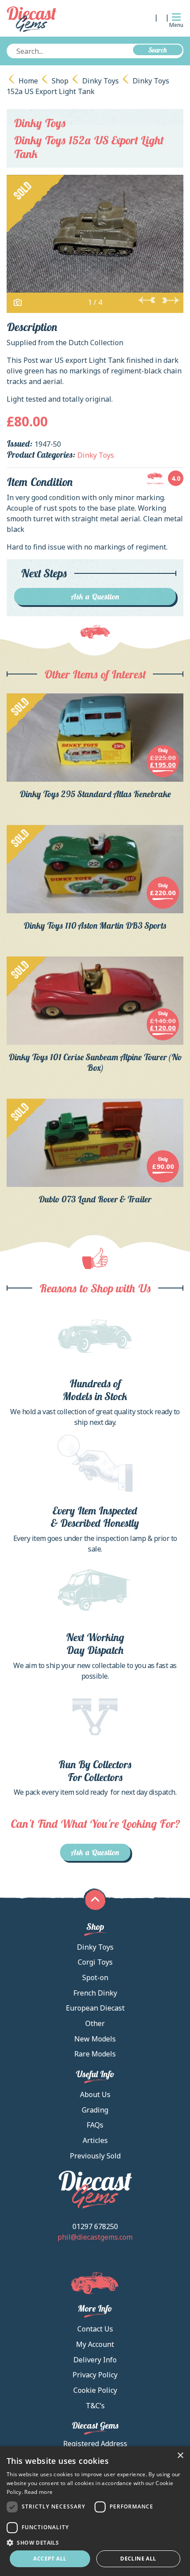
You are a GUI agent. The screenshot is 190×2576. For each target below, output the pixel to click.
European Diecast (95, 2008)
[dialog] (95, 2511)
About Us (95, 2094)
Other (95, 2023)
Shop (60, 81)
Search (158, 50)
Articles (95, 2140)
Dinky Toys (101, 81)
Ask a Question (95, 597)
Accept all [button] (50, 2559)
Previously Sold (95, 2156)
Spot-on (95, 1977)
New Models (95, 2039)
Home (28, 81)
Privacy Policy (95, 2375)
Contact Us (95, 2329)
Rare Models (95, 2054)
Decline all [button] (138, 2559)
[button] (95, 2542)
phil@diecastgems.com (95, 2237)
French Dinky (95, 1993)
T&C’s (95, 2406)
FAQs (95, 2125)
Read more (38, 2492)
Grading (95, 2110)
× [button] (180, 2456)
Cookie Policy (95, 2390)
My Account (95, 2344)
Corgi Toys (95, 1962)
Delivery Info (95, 2360)
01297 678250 (95, 2226)
